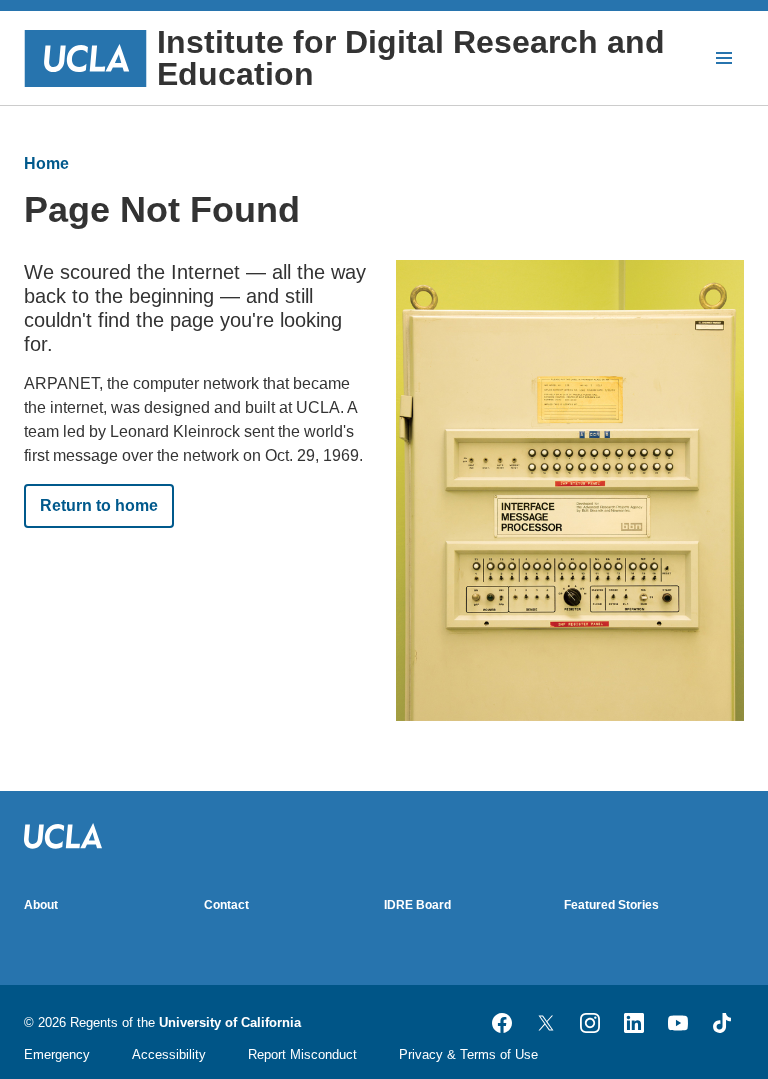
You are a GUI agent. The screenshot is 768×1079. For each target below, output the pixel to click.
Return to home (99, 505)
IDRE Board (417, 905)
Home (46, 163)
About (41, 905)
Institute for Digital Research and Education (411, 58)
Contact (226, 905)
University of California (230, 1022)
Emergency (57, 1054)
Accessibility (169, 1054)
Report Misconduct (302, 1054)
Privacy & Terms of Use (468, 1054)
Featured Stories (611, 905)
